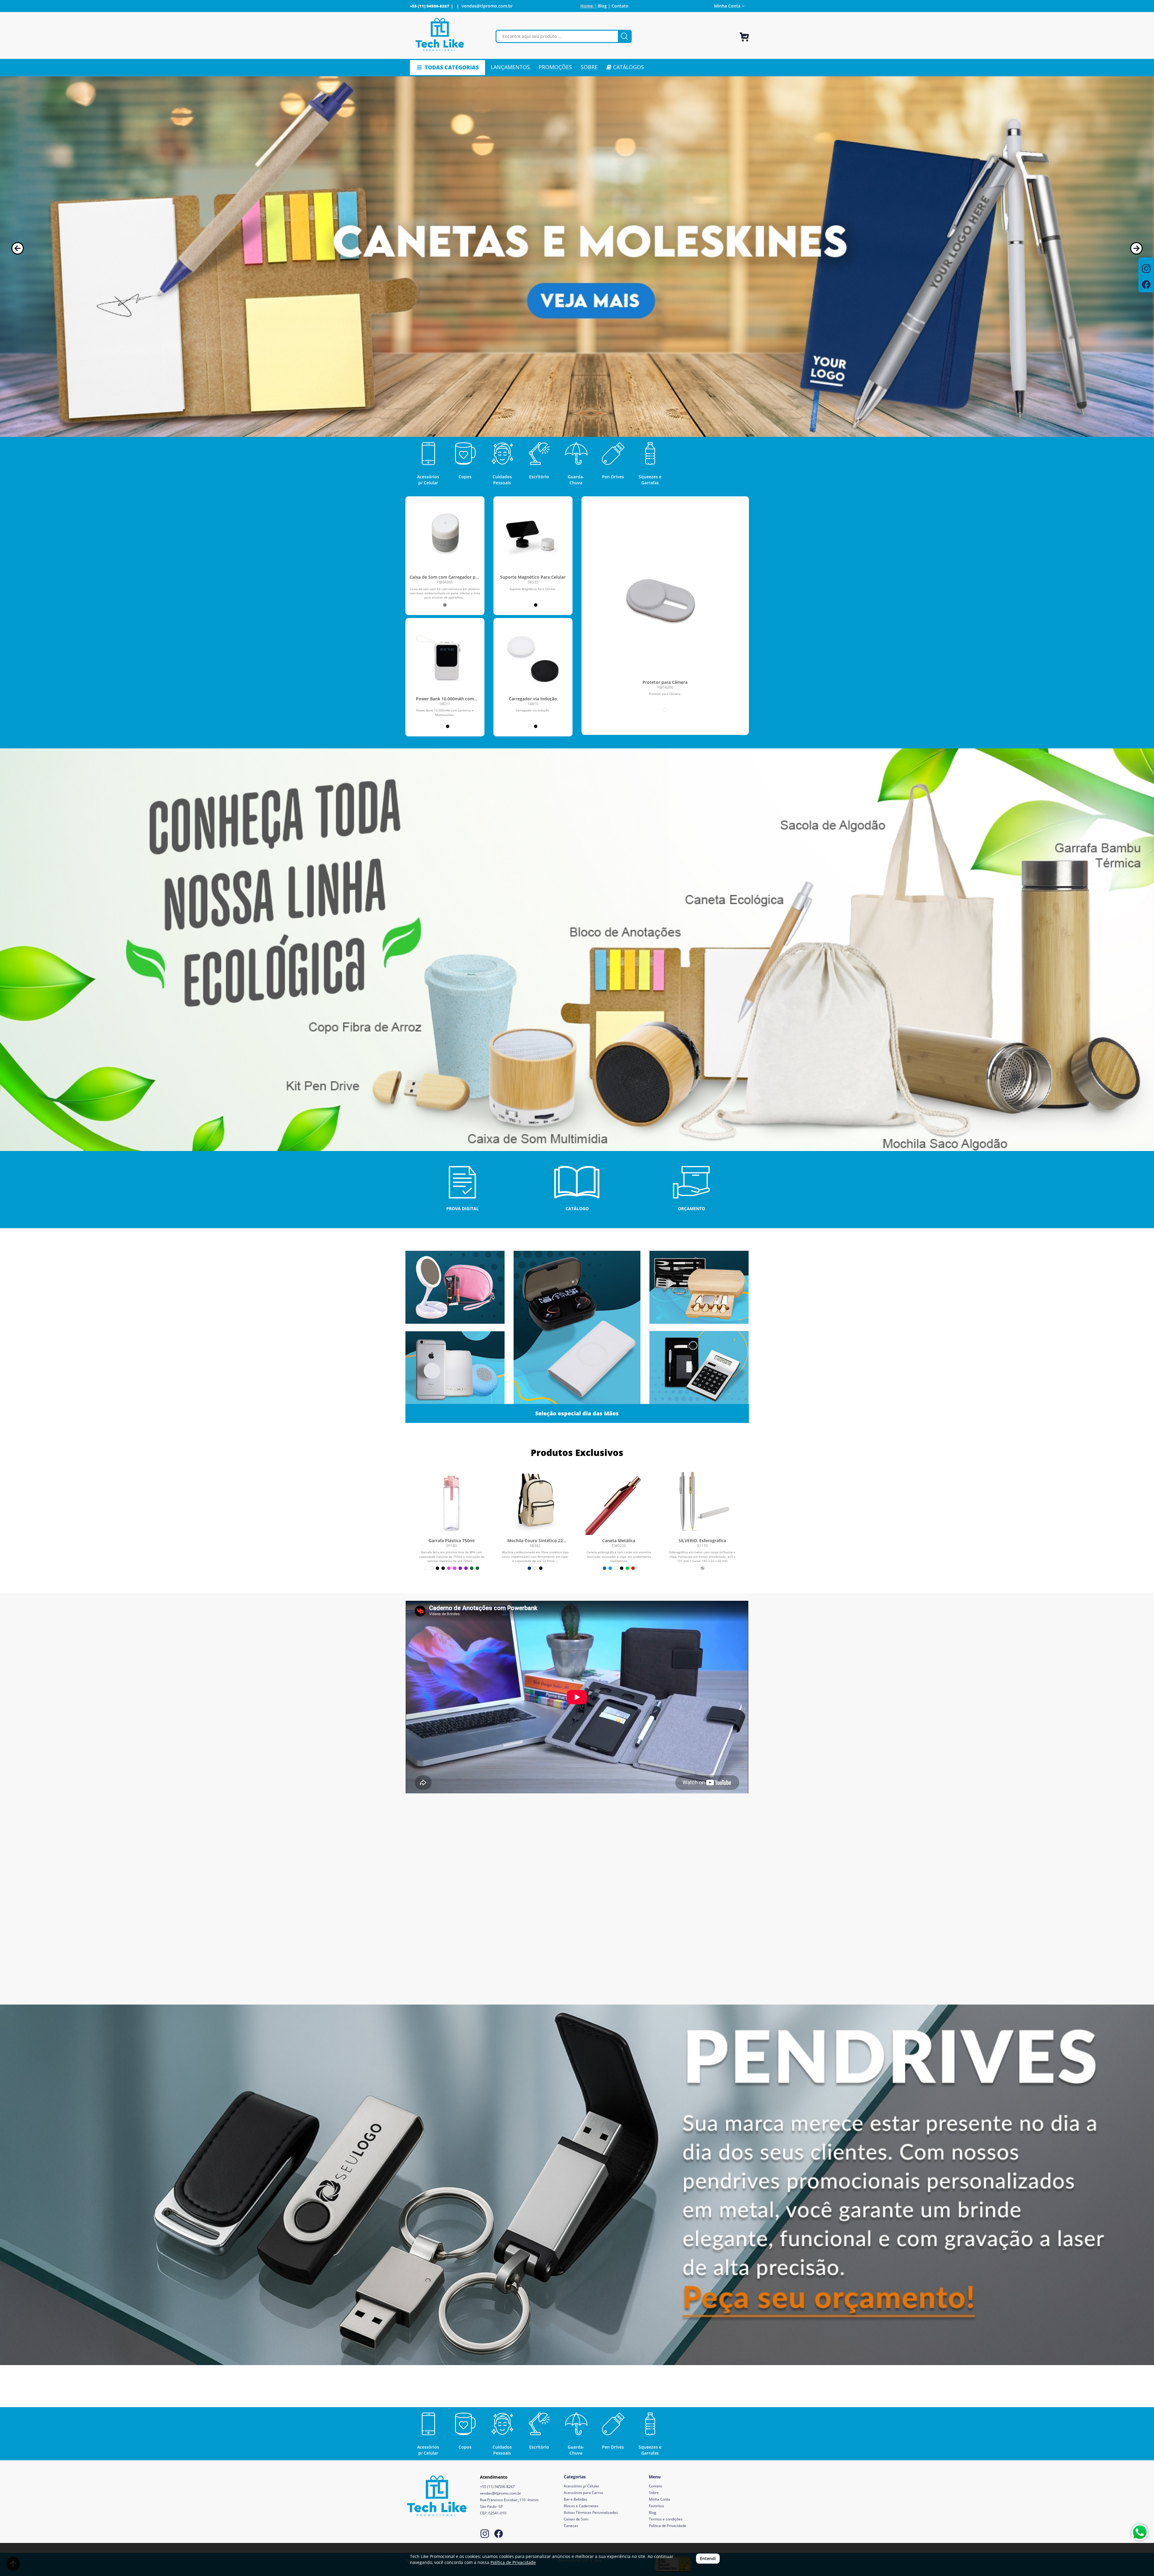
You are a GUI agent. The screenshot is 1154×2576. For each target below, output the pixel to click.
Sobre (654, 2493)
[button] (18, 248)
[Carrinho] (744, 34)
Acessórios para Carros (583, 2493)
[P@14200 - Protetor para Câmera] (665, 601)
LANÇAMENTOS (510, 67)
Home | (588, 6)
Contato (620, 6)
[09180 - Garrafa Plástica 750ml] (452, 1502)
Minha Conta (659, 2499)
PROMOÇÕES (555, 67)
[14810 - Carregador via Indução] (533, 658)
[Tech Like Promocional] (440, 35)
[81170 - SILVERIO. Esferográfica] (702, 1502)
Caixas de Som (576, 2519)
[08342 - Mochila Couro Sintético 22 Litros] (535, 1502)
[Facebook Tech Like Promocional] (499, 2534)
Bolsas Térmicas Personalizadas (591, 2512)
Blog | (604, 6)
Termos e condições (666, 2519)
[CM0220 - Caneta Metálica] (619, 1502)
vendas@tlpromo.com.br (487, 6)
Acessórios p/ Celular (582, 2486)
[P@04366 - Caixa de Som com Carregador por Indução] (445, 536)
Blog (653, 2512)
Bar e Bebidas (575, 2499)
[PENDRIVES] (577, 2185)
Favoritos (656, 2506)
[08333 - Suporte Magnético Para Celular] (533, 536)
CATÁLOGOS (628, 67)
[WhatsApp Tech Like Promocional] (1140, 2532)
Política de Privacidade (668, 2526)
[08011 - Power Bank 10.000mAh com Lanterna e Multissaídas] (445, 658)
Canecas (571, 2526)
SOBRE (589, 67)
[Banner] (577, 950)
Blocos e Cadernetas (581, 2506)
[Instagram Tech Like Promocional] (485, 2534)
